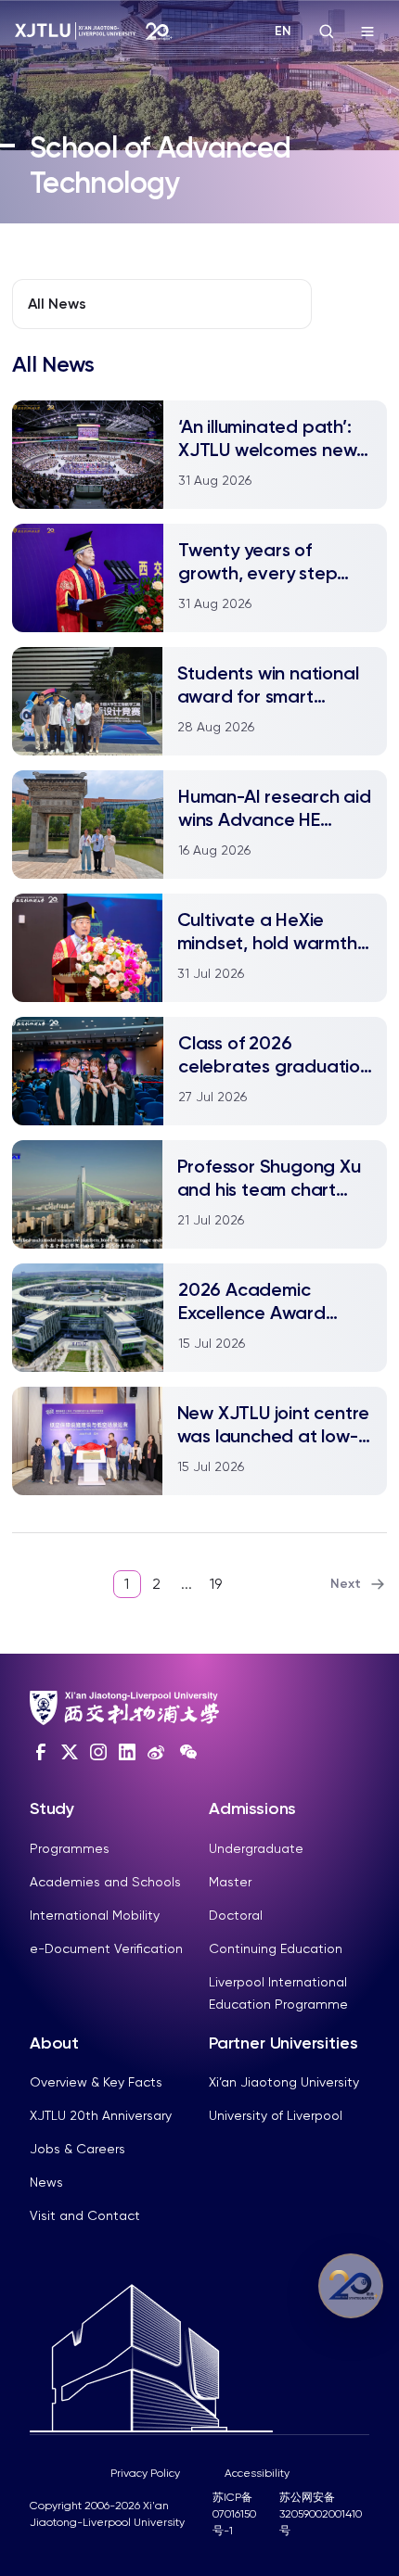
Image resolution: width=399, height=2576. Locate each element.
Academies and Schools (105, 1882)
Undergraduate (256, 1848)
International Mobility (95, 1915)
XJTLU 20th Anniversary (101, 2115)
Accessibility (257, 2473)
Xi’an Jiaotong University (284, 2082)
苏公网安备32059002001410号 (321, 2514)
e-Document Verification (106, 1948)
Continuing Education (276, 1948)
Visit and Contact (85, 2215)
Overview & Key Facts (96, 2082)
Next (346, 1584)
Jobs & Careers (77, 2149)
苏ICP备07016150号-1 (234, 2514)
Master (230, 1882)
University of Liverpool (276, 2115)
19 (216, 1584)
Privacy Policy (145, 2473)
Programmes (70, 1848)
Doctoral (236, 1915)
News (46, 2182)
